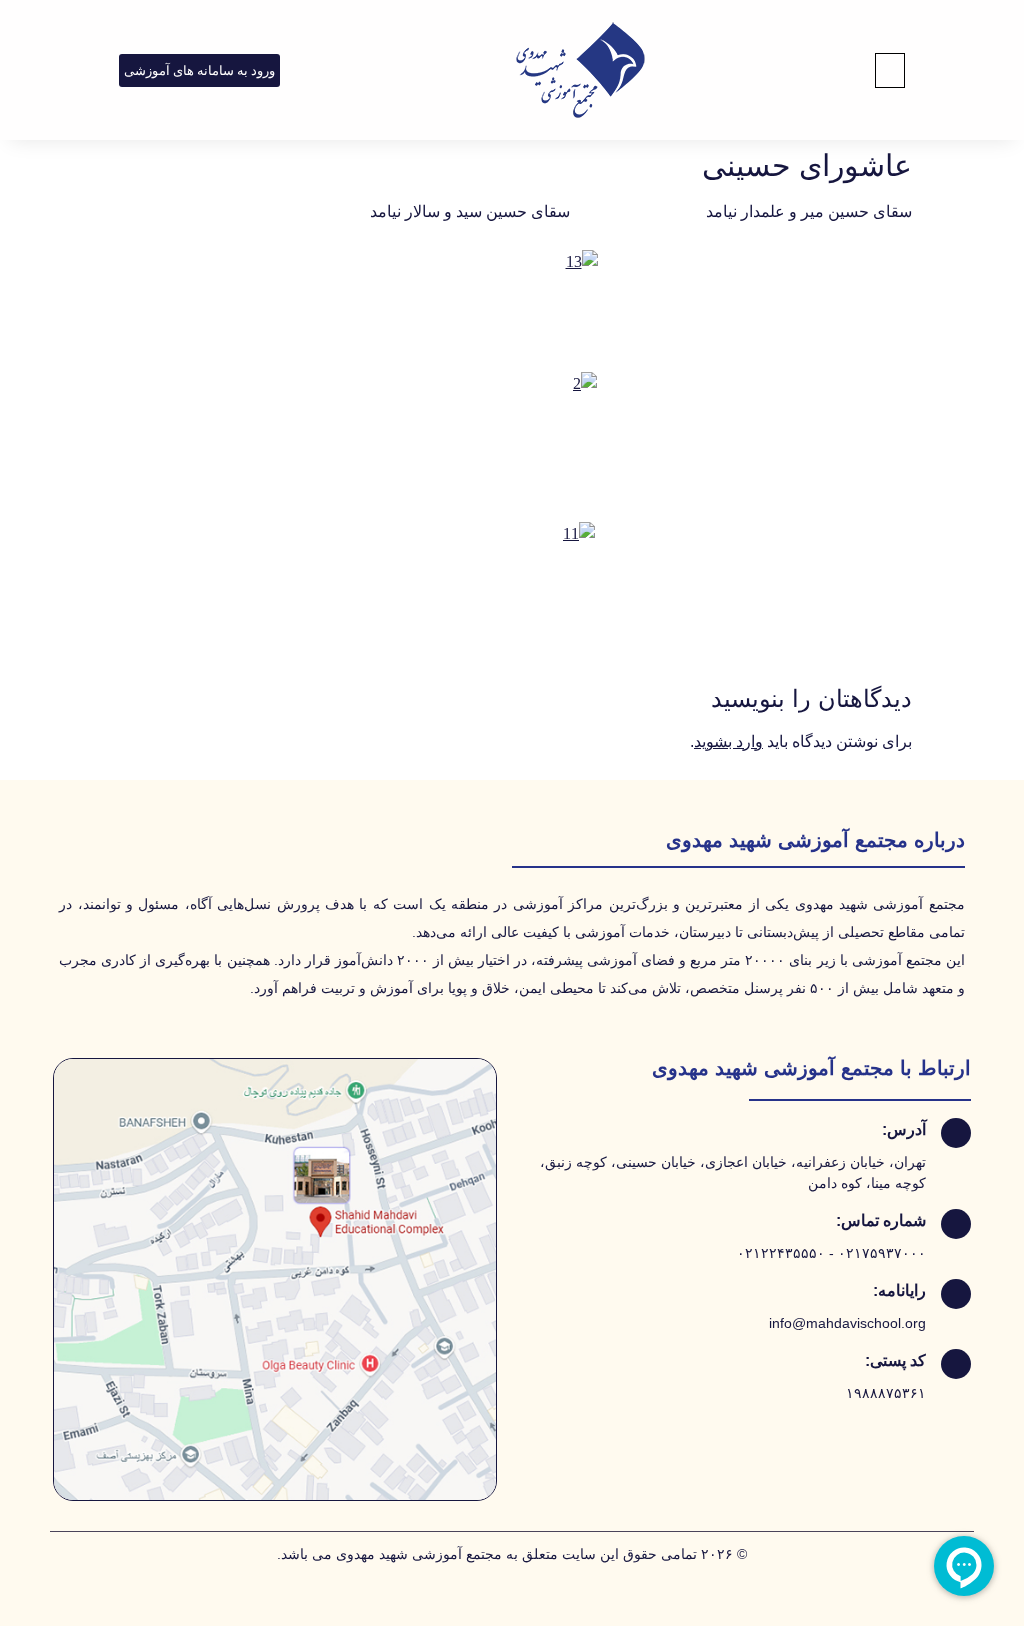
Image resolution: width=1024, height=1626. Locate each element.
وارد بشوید (728, 741)
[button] (890, 70)
